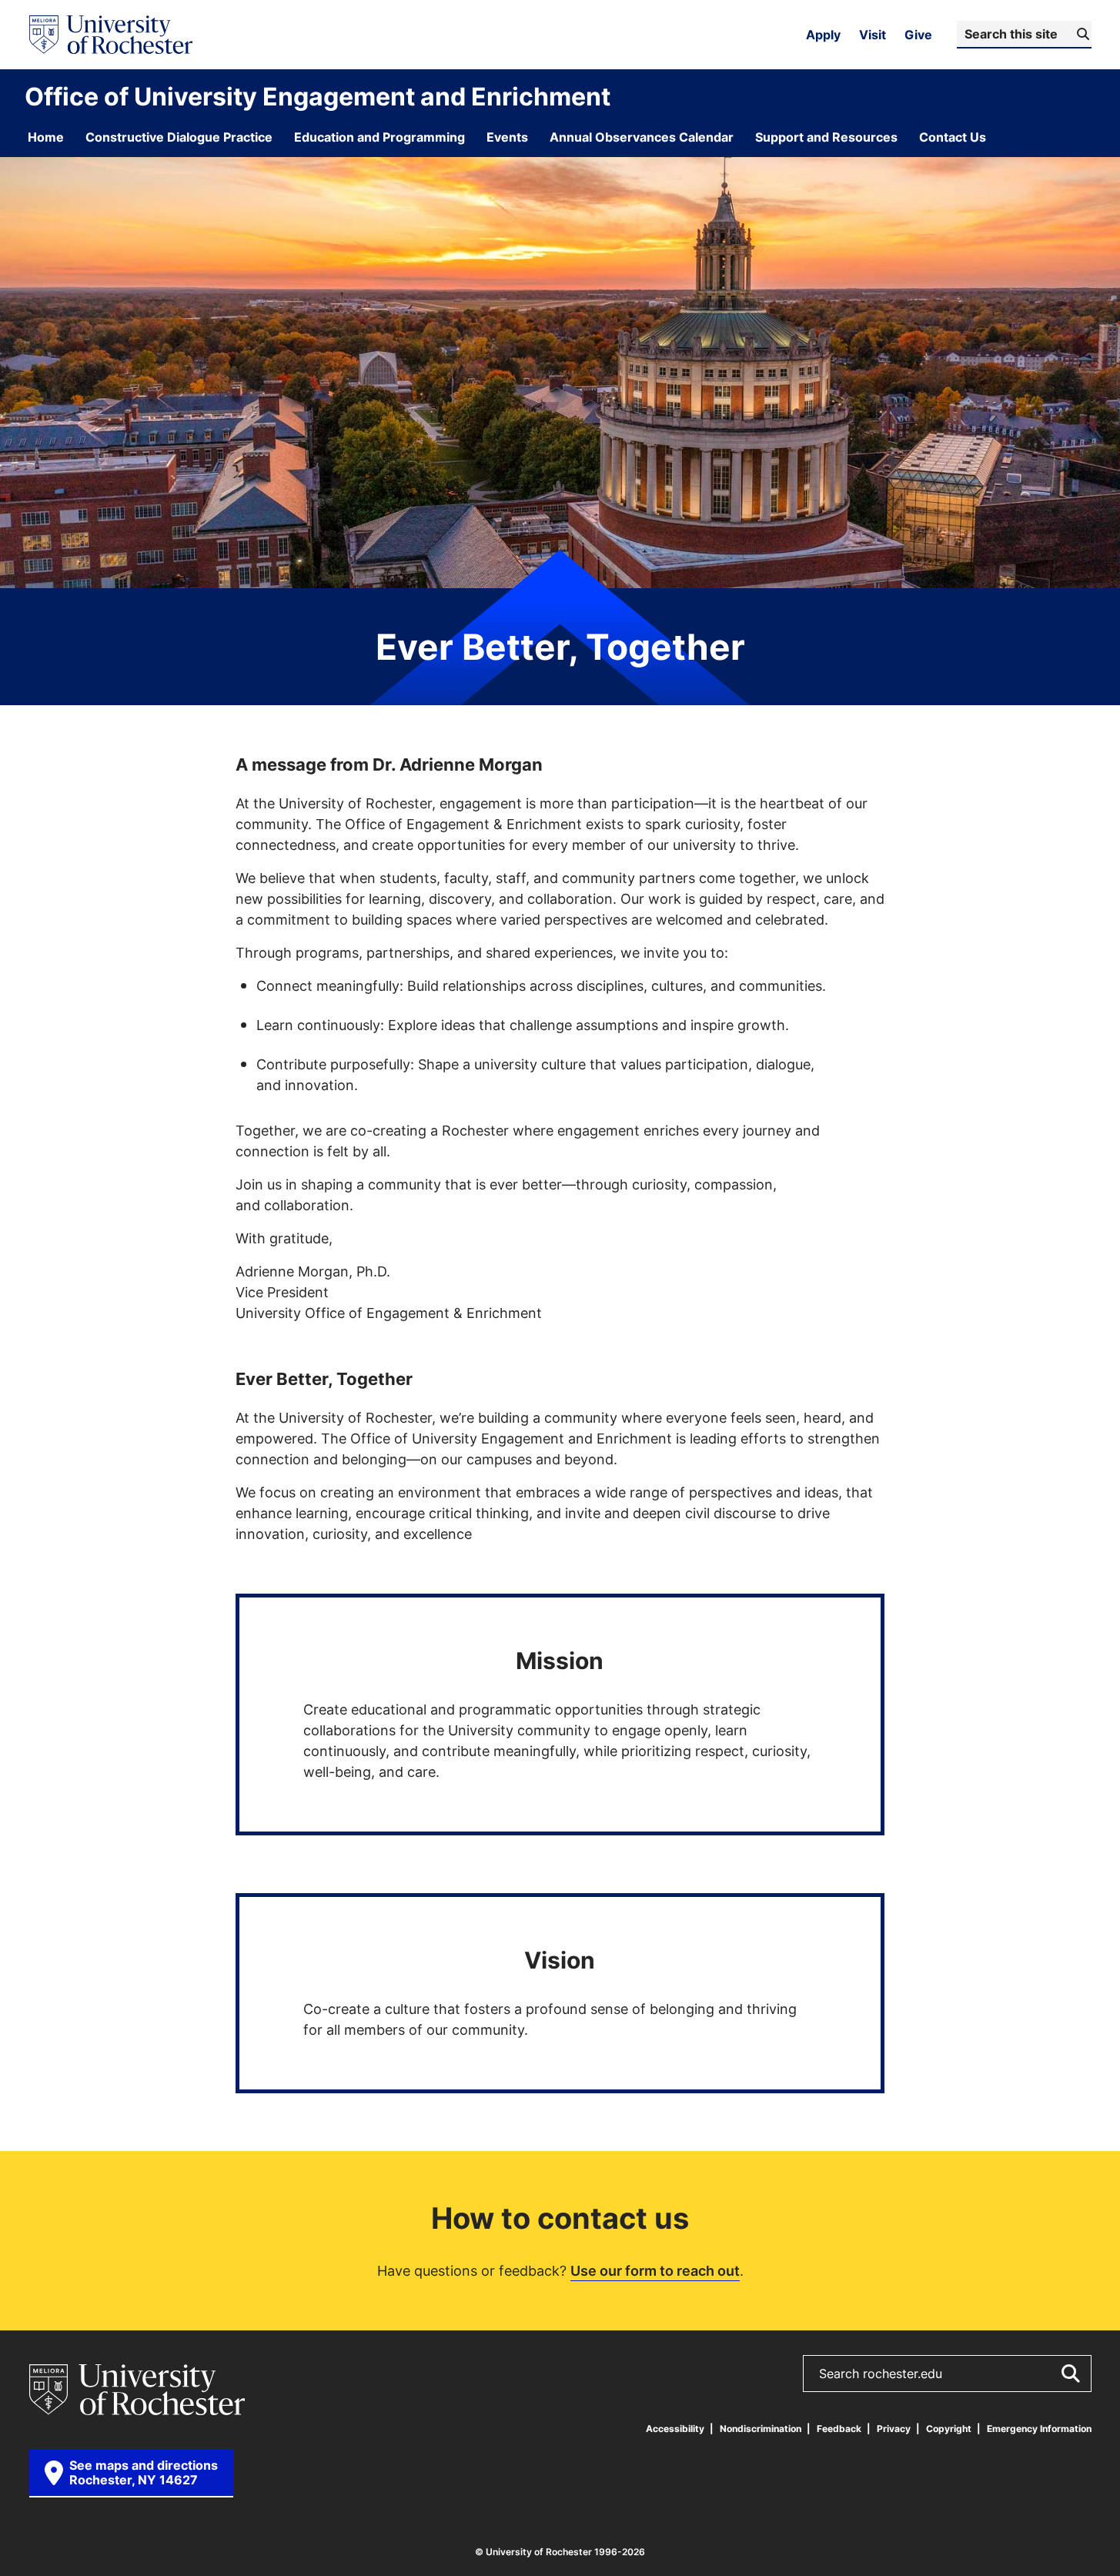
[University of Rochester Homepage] (111, 35)
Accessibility (675, 2429)
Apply (823, 35)
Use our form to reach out (655, 2270)
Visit (873, 35)
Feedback (839, 2429)
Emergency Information (1039, 2429)
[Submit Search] (1070, 2374)
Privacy (894, 2429)
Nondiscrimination (761, 2429)
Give (918, 35)
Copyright (949, 2429)
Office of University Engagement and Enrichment (318, 96)
